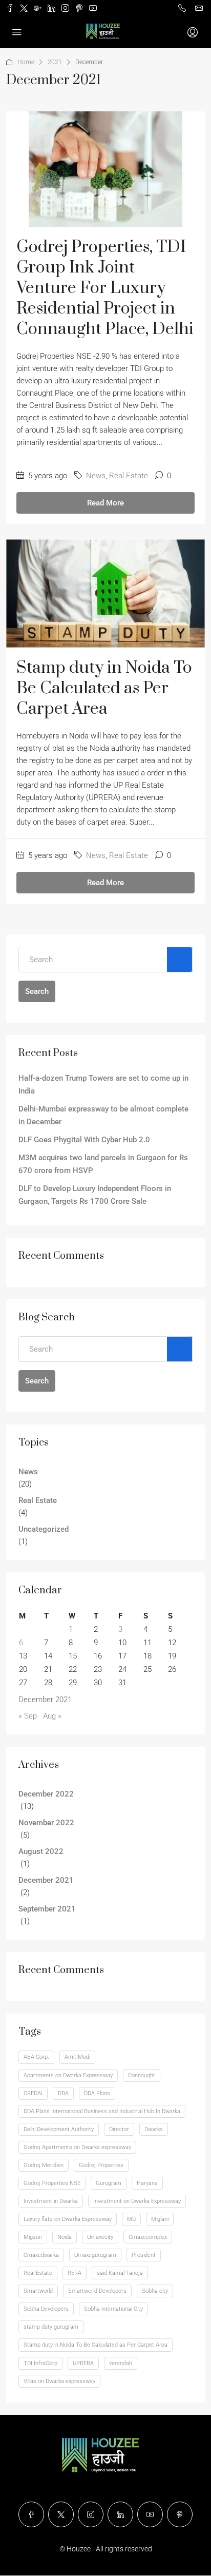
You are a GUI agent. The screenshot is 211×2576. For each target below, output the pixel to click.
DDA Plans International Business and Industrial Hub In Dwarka (102, 2111)
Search (37, 991)
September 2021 (47, 1909)
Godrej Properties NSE (52, 2183)
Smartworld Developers (97, 2291)
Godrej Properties (101, 2165)
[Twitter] (61, 2514)
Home (26, 62)
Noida (65, 2237)
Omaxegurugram (95, 2255)
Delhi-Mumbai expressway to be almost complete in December (103, 1115)
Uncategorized (44, 1529)
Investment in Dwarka (51, 2201)
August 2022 (41, 1851)
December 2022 (46, 1794)
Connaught (142, 2075)
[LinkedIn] (120, 2514)
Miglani (160, 2219)
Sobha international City (113, 2309)
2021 (55, 62)
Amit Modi (77, 2057)
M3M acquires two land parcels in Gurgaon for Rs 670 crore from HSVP (103, 1164)
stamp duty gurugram (51, 2327)
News (96, 476)
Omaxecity (100, 2237)
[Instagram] (91, 2514)
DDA (63, 2093)
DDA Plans (97, 2093)
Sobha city (155, 2291)
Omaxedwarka (41, 2255)
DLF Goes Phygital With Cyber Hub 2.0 (84, 1140)
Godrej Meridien (44, 2165)
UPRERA (83, 2363)
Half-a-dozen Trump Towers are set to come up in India (103, 1085)
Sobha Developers (46, 2309)
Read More (105, 503)
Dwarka (154, 2129)
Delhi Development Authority (59, 2129)
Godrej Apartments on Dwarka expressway (77, 2147)
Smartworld (38, 2291)
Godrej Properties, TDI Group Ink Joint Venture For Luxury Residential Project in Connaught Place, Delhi (105, 288)
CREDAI (33, 2093)
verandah (121, 2363)
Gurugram (109, 2183)
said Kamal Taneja (120, 2273)
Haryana (147, 2183)
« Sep (28, 1716)
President (144, 2255)
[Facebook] (31, 2514)
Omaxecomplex (148, 2237)
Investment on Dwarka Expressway (137, 2201)
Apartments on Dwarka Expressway (68, 2075)
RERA (75, 2273)
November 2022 (46, 1823)
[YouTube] (150, 2514)
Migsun (33, 2237)
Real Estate (129, 476)
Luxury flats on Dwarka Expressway (68, 2219)
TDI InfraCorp (40, 2363)
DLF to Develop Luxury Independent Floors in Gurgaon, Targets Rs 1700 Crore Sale (95, 1195)
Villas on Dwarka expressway (59, 2381)
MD (131, 2219)
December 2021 (46, 1880)
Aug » (52, 1716)
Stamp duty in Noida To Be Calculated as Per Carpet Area (104, 688)
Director (119, 2129)
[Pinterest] (180, 2514)
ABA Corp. (36, 2057)
